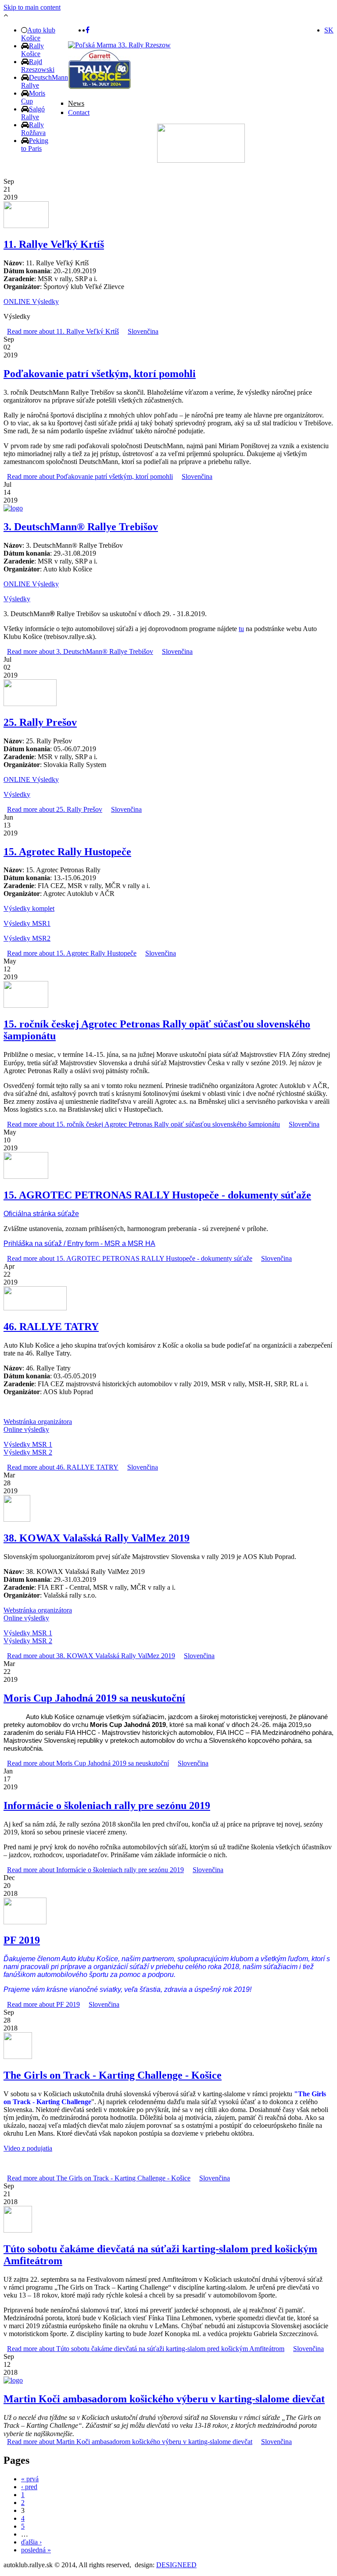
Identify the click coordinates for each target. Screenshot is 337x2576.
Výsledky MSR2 (27, 938)
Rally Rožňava (33, 129)
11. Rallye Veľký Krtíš (54, 244)
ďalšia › (31, 2542)
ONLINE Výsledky (31, 301)
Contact (79, 112)
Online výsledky (26, 1429)
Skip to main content (32, 7)
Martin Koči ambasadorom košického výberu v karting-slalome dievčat (164, 2399)
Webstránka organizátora (38, 1422)
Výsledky (17, 599)
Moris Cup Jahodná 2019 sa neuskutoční (94, 1698)
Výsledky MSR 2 (28, 1452)
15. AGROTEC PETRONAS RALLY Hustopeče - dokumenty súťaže (157, 1195)
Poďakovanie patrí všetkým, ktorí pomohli (100, 374)
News (76, 103)
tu (241, 629)
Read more (63, 331)
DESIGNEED (176, 2565)
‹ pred (29, 2487)
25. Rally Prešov (40, 722)
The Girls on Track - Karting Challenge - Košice (113, 2075)
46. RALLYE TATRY (51, 1327)
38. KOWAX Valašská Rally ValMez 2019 (97, 1538)
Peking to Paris (35, 144)
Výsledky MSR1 (27, 923)
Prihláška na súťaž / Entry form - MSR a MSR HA (79, 1243)
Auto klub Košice (38, 34)
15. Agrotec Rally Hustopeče (67, 852)
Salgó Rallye (33, 113)
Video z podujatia (28, 2148)
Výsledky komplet (29, 908)
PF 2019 (22, 1940)
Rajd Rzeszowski (38, 66)
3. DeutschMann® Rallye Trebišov (81, 527)
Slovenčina (143, 331)
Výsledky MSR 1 (28, 1444)
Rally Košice (32, 50)
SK (329, 30)
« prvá (30, 2479)
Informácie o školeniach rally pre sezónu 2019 (107, 1805)
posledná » (36, 2550)
